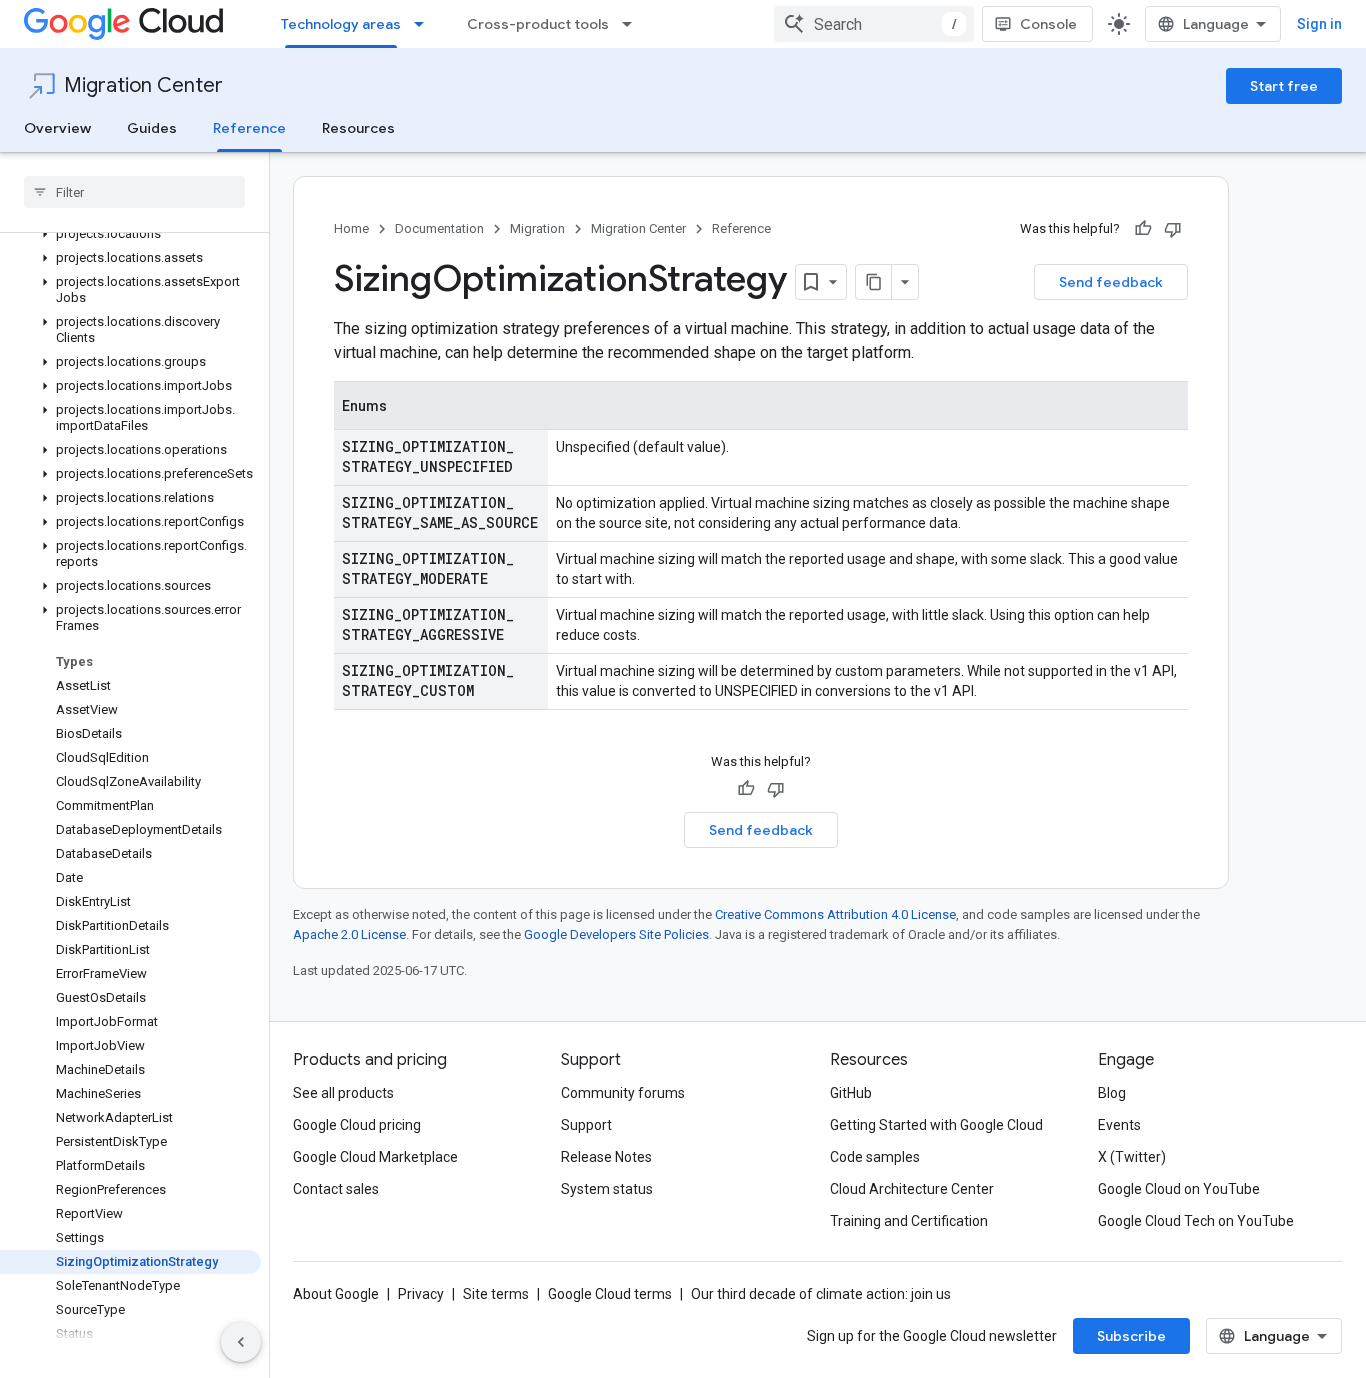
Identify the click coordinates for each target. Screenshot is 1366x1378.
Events (1119, 1125)
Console (1048, 24)
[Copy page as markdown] (874, 282)
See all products (343, 1093)
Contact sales (336, 1189)
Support (586, 1125)
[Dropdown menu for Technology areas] (425, 24)
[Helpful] (1143, 229)
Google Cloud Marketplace (375, 1157)
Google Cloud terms (610, 1294)
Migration (537, 228)
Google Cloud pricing (357, 1125)
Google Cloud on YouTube (1179, 1189)
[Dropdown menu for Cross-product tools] (633, 24)
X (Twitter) (1132, 1157)
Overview (57, 128)
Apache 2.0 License (349, 934)
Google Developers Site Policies (616, 934)
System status (607, 1189)
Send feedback (1111, 282)
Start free (1284, 86)
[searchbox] (134, 192)
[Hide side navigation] (241, 1342)
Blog (1112, 1093)
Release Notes (606, 1157)
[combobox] (874, 24)
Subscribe (1131, 1336)
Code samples (875, 1157)
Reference (249, 128)
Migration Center (143, 85)
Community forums (623, 1093)
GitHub (851, 1093)
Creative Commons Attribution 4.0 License (835, 914)
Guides (152, 128)
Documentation (439, 228)
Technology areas (341, 24)
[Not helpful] (1173, 229)
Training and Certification (909, 1221)
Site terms (496, 1294)
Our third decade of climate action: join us (821, 1294)
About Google (336, 1294)
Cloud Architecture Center (912, 1189)
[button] (130, 234)
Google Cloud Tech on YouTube (1196, 1221)
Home (351, 228)
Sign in (1319, 24)
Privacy (421, 1294)
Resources (358, 128)
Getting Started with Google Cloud (936, 1125)
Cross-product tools (538, 24)
